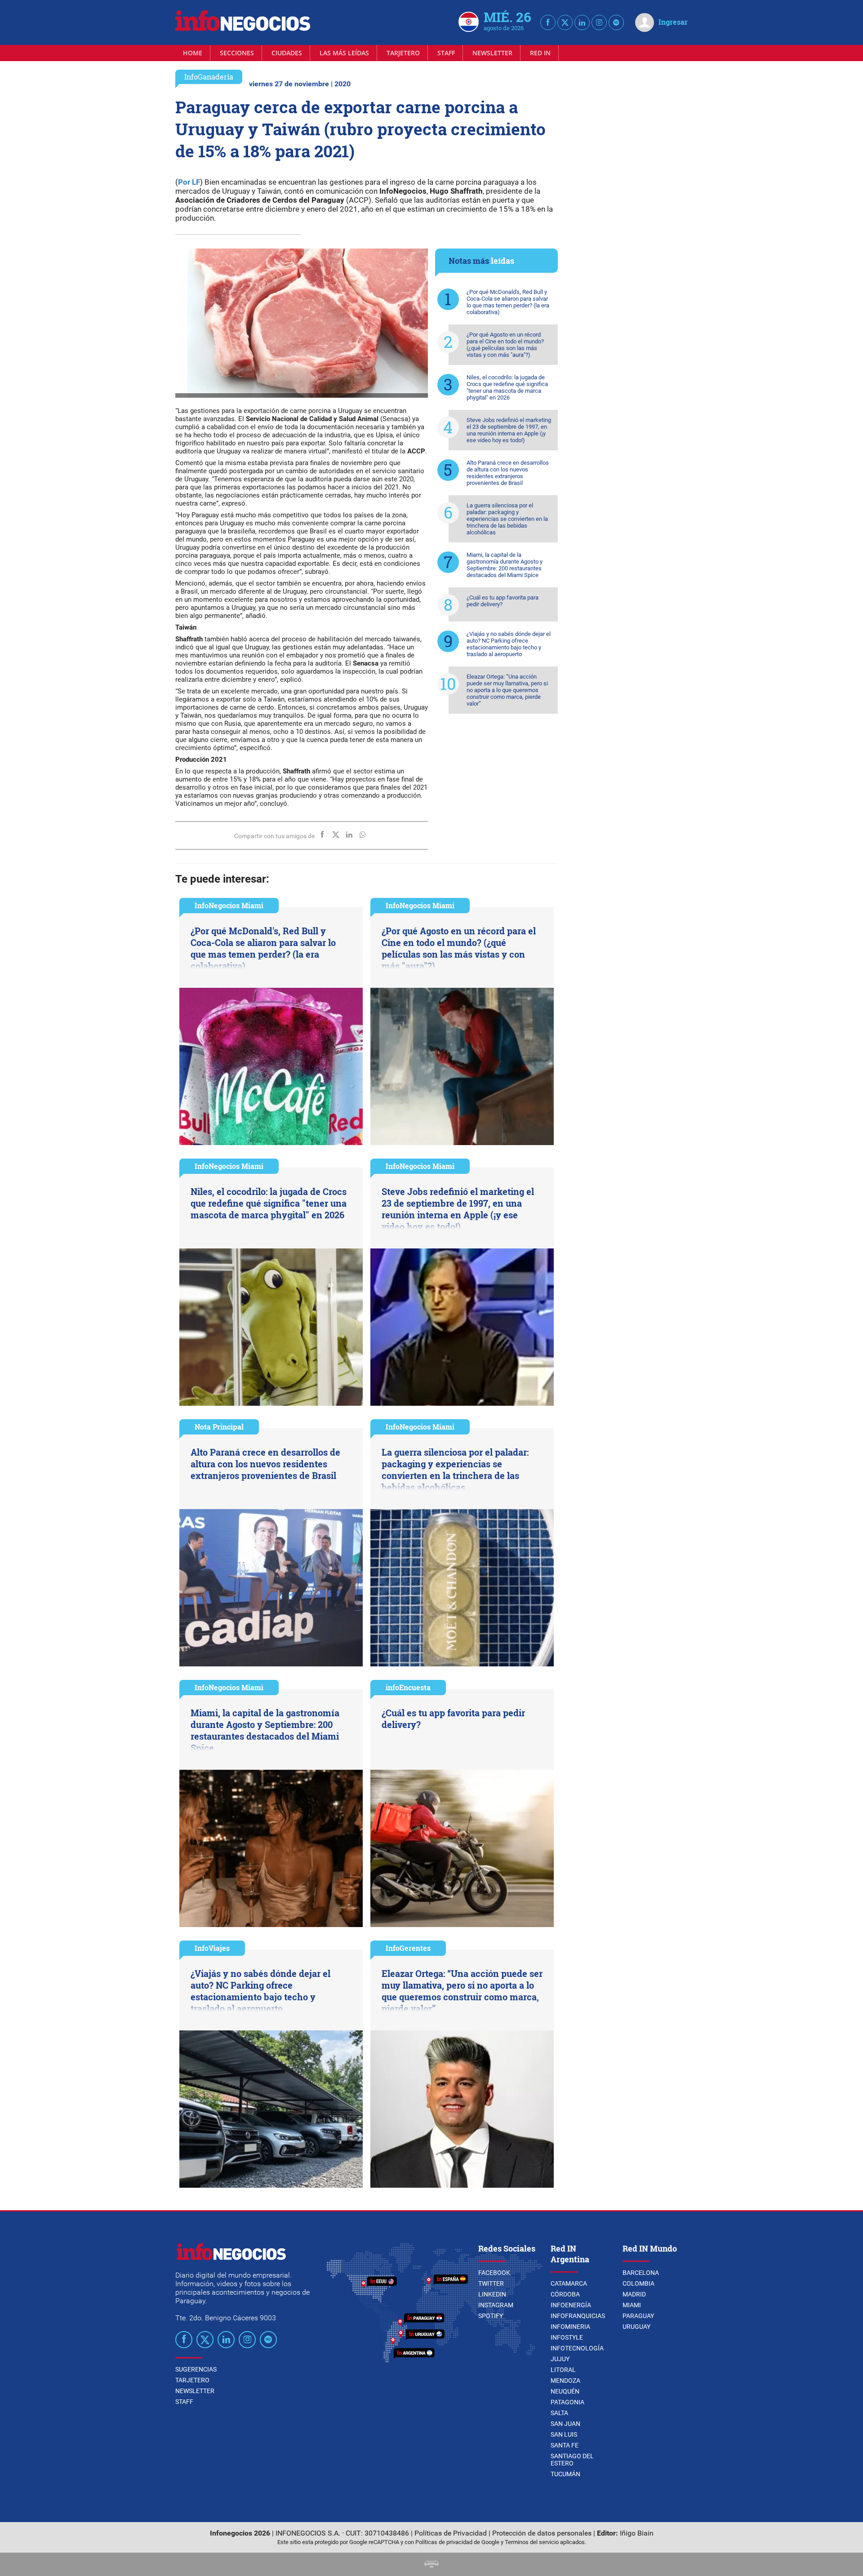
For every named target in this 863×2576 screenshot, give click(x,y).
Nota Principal (219, 1427)
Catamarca (569, 2283)
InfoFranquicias (578, 2316)
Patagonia (567, 2402)
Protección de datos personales (542, 2533)
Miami (632, 2305)
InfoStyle (567, 2337)
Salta (559, 2413)
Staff (446, 53)
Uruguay (636, 2327)
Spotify (491, 2316)
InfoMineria (570, 2327)
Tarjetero (403, 53)
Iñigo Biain (637, 2533)
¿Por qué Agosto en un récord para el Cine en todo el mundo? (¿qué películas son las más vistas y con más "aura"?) (505, 345)
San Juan (565, 2424)
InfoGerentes (408, 1948)
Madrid (634, 2294)
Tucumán (565, 2474)
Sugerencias (196, 2369)
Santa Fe (565, 2445)
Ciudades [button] (287, 53)
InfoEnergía (571, 2305)
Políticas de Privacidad (451, 2533)
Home (193, 53)
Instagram (496, 2305)
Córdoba (565, 2294)
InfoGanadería (209, 77)
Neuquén (565, 2391)
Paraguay (638, 2316)
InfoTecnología (577, 2348)
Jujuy (560, 2359)
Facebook (494, 2273)
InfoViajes (212, 1948)
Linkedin (492, 2294)
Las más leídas (344, 53)
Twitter (491, 2283)
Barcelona (641, 2273)
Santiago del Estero (572, 2460)
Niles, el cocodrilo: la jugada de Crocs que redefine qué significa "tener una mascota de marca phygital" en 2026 (507, 387)
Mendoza (565, 2381)
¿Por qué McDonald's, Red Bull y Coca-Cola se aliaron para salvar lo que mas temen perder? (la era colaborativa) (508, 302)
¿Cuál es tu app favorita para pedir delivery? (503, 601)
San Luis (564, 2434)
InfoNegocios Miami (229, 905)
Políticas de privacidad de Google (457, 2542)
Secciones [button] (237, 53)
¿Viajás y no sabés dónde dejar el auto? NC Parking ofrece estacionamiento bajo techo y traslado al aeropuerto (509, 644)
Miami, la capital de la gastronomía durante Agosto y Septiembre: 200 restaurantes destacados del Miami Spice (505, 565)
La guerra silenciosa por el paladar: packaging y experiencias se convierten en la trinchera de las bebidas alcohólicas (507, 519)
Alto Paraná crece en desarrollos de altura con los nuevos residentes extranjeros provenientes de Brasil (508, 473)
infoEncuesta (408, 1687)
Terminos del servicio (532, 2542)
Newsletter (492, 53)
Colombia (638, 2283)
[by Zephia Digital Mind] (431, 2565)
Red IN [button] (540, 53)
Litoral (563, 2370)
